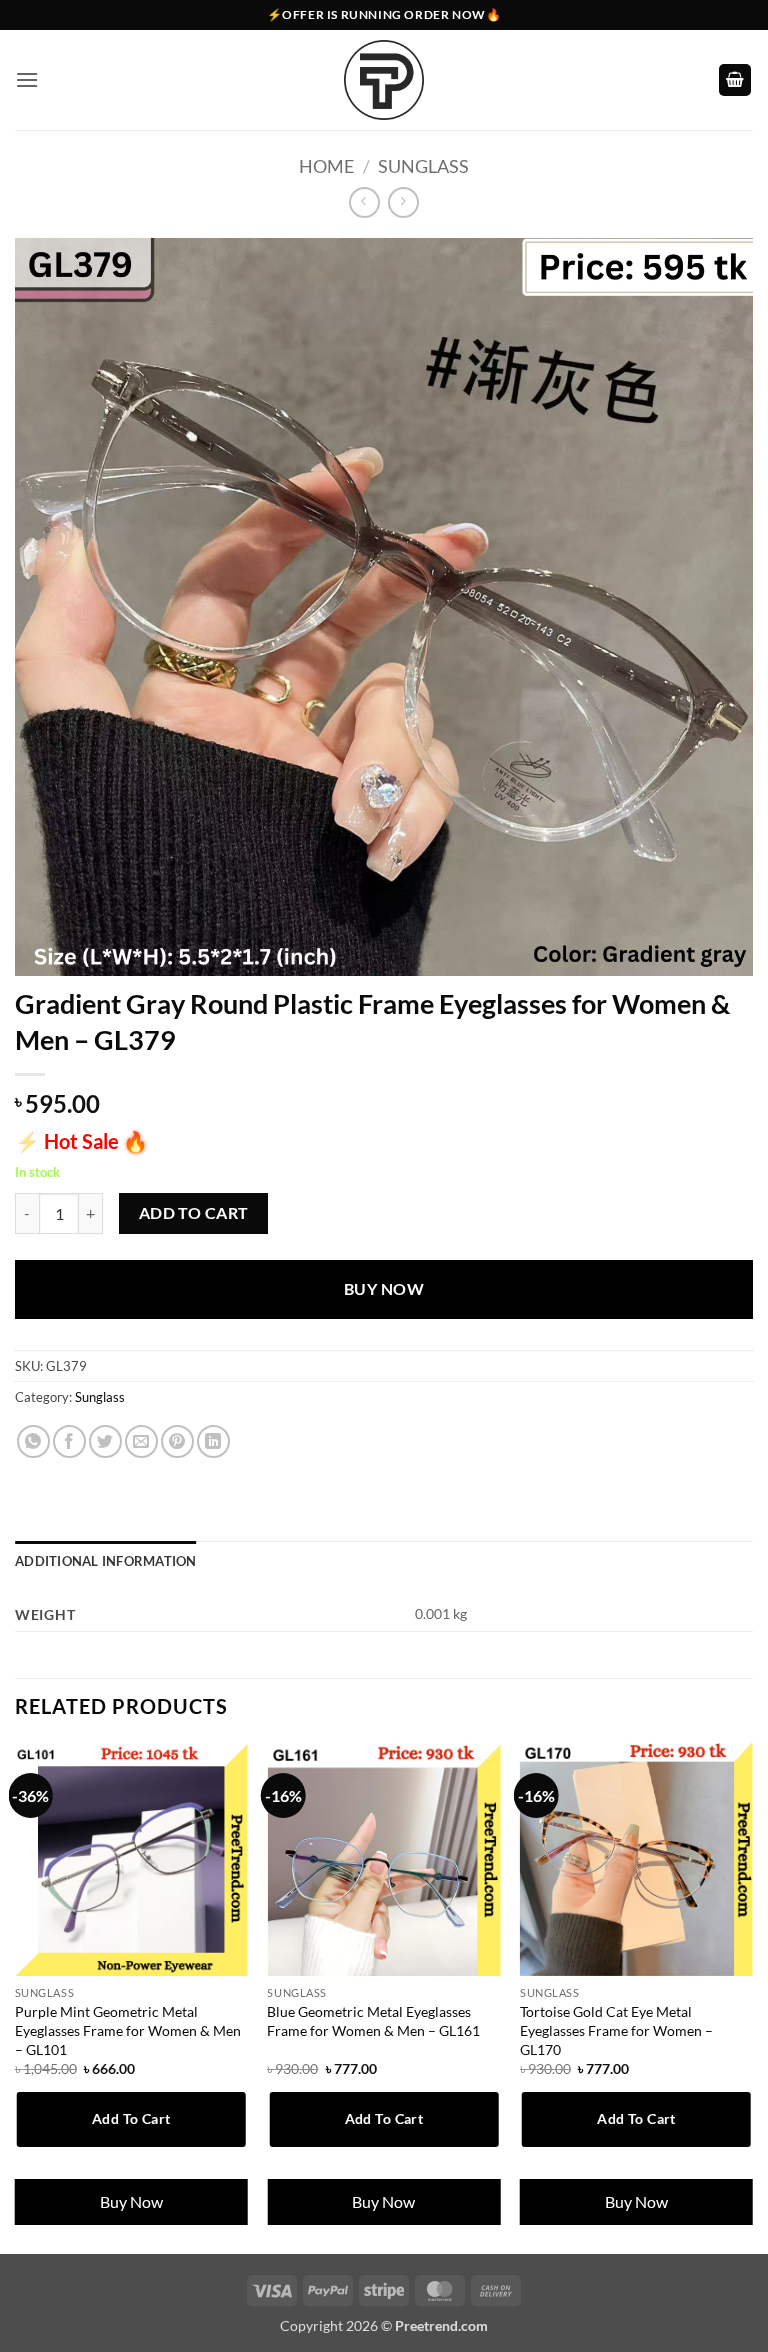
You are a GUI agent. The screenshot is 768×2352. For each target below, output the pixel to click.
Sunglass (423, 166)
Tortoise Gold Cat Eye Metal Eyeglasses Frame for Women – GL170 (616, 2030)
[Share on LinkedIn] (213, 1441)
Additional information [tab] (106, 1561)
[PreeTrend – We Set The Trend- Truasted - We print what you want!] (384, 80)
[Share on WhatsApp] (33, 1441)
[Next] (752, 1996)
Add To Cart (194, 1213)
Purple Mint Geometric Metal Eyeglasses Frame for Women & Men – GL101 (128, 2030)
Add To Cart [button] (131, 2118)
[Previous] (16, 1996)
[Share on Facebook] (69, 1441)
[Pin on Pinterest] (177, 1441)
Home (326, 166)
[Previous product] (403, 202)
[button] (27, 79)
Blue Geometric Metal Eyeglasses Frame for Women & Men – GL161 (373, 2021)
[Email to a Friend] (141, 1441)
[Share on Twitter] (105, 1441)
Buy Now (384, 1289)
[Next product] (364, 202)
